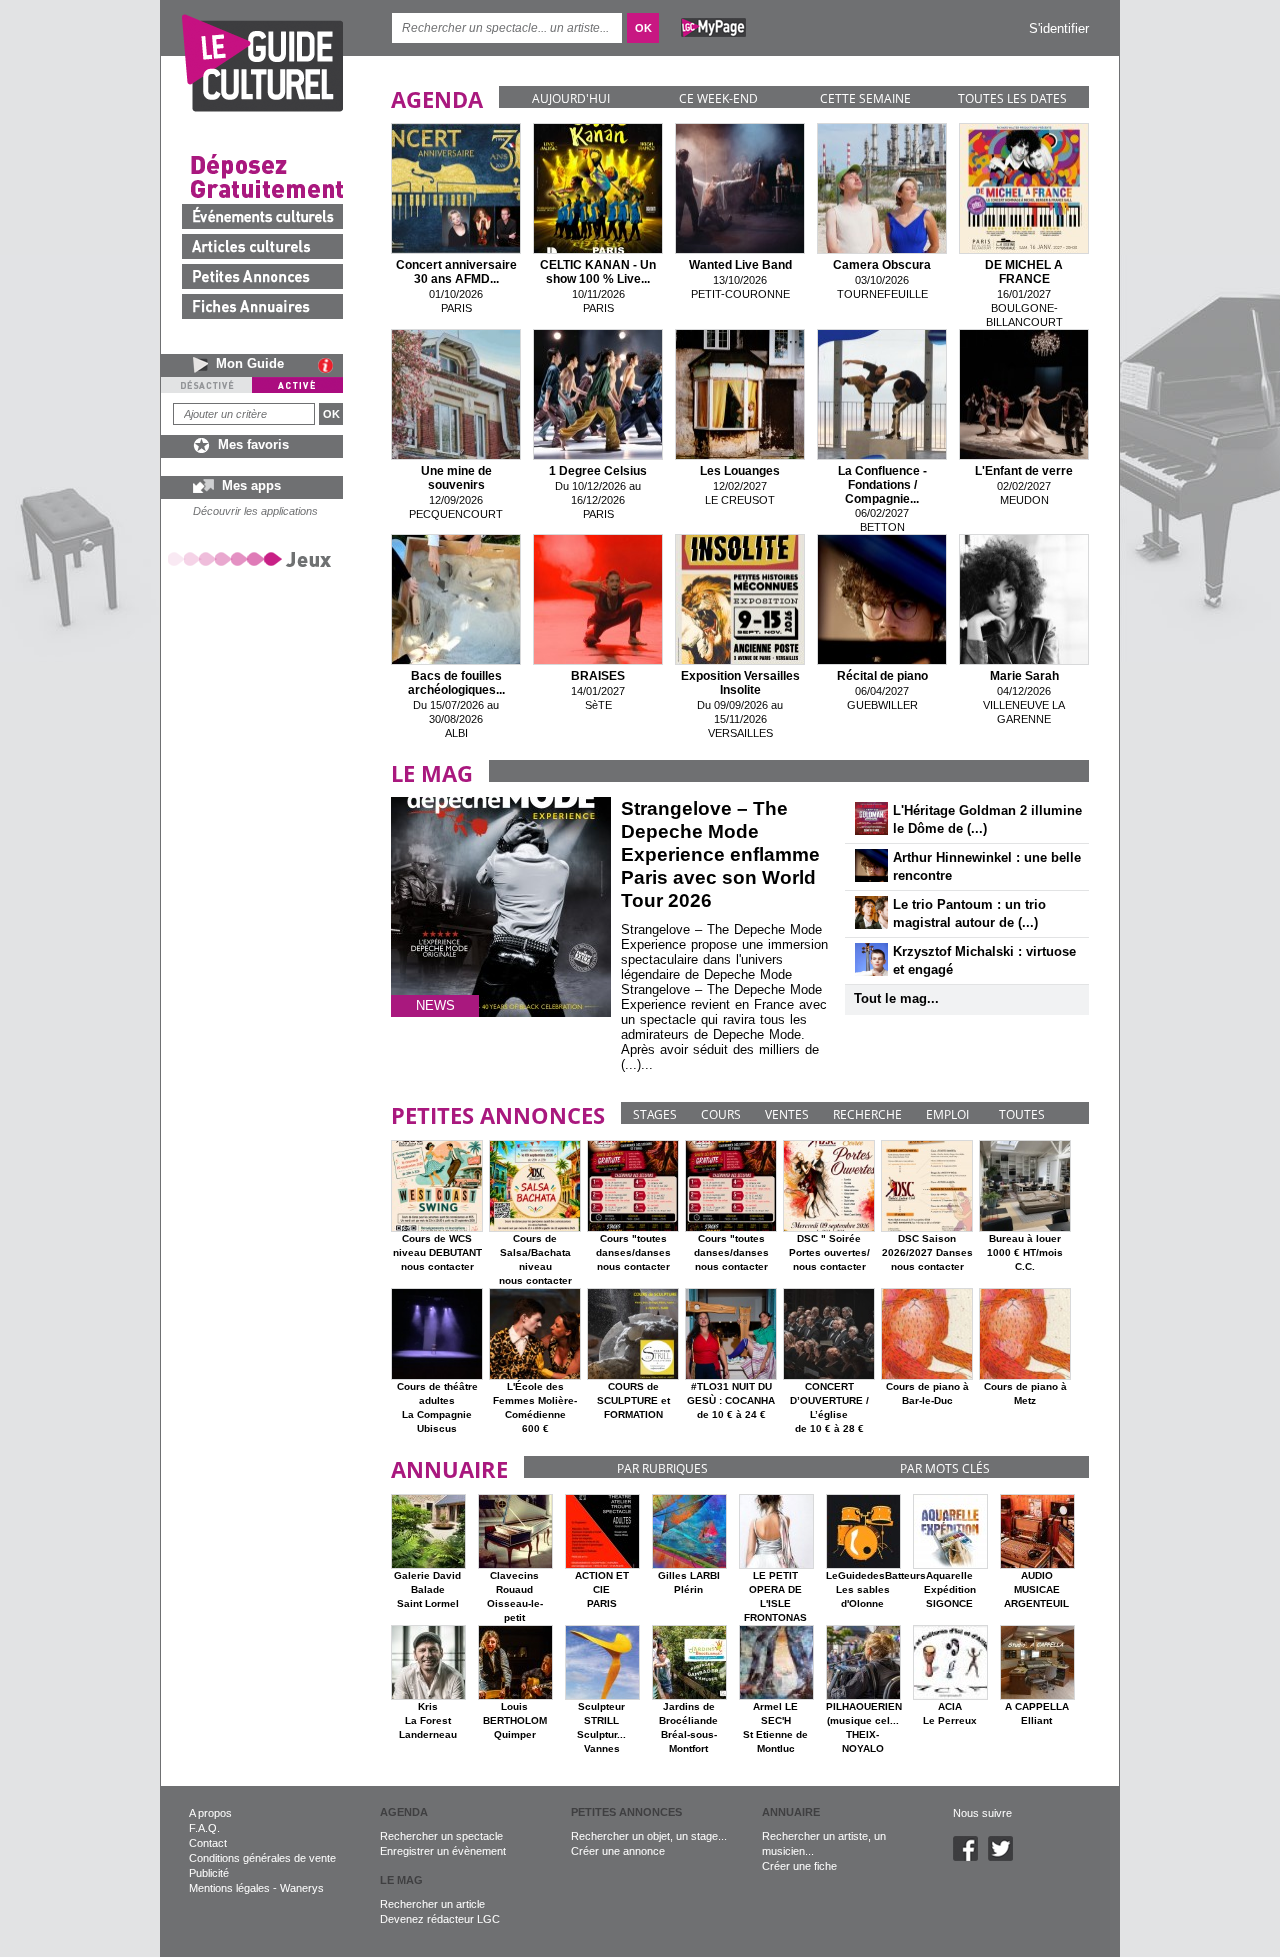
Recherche (867, 1114)
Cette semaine (865, 98)
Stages (655, 1114)
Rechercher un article (432, 1904)
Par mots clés (945, 1468)
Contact (208, 1843)
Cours (721, 1114)
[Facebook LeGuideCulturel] (970, 1857)
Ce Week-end (718, 98)
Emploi (947, 1114)
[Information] (330, 365)
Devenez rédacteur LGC (440, 1919)
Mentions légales (229, 1888)
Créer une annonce (618, 1851)
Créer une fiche (799, 1866)
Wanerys (302, 1888)
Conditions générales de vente (262, 1858)
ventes (787, 1114)
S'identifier (1059, 28)
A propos (210, 1813)
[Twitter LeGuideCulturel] (1005, 1857)
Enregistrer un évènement (443, 1851)
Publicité (209, 1873)
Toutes (1022, 1114)
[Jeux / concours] (253, 558)
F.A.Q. (204, 1828)
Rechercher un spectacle (441, 1836)
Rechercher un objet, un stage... (649, 1836)
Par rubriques (662, 1468)
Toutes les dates (1012, 98)
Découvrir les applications (255, 511)
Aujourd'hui (571, 98)
